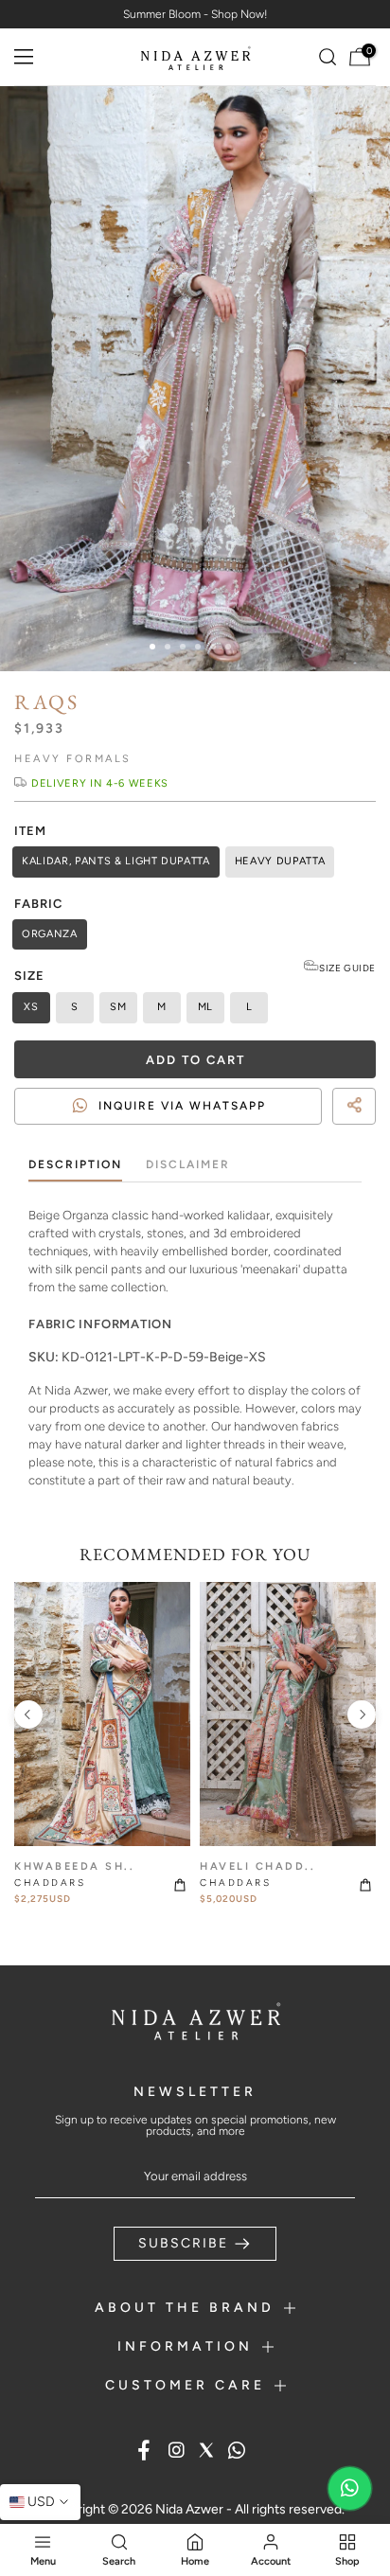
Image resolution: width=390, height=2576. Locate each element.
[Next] (362, 1714)
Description (75, 1164)
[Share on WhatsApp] (358, 1132)
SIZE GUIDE (347, 968)
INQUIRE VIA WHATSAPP (182, 1106)
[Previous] (28, 1714)
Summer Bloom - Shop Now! (195, 14)
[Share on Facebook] (324, 1132)
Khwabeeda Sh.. (74, 1866)
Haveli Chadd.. (257, 1866)
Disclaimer (188, 1164)
